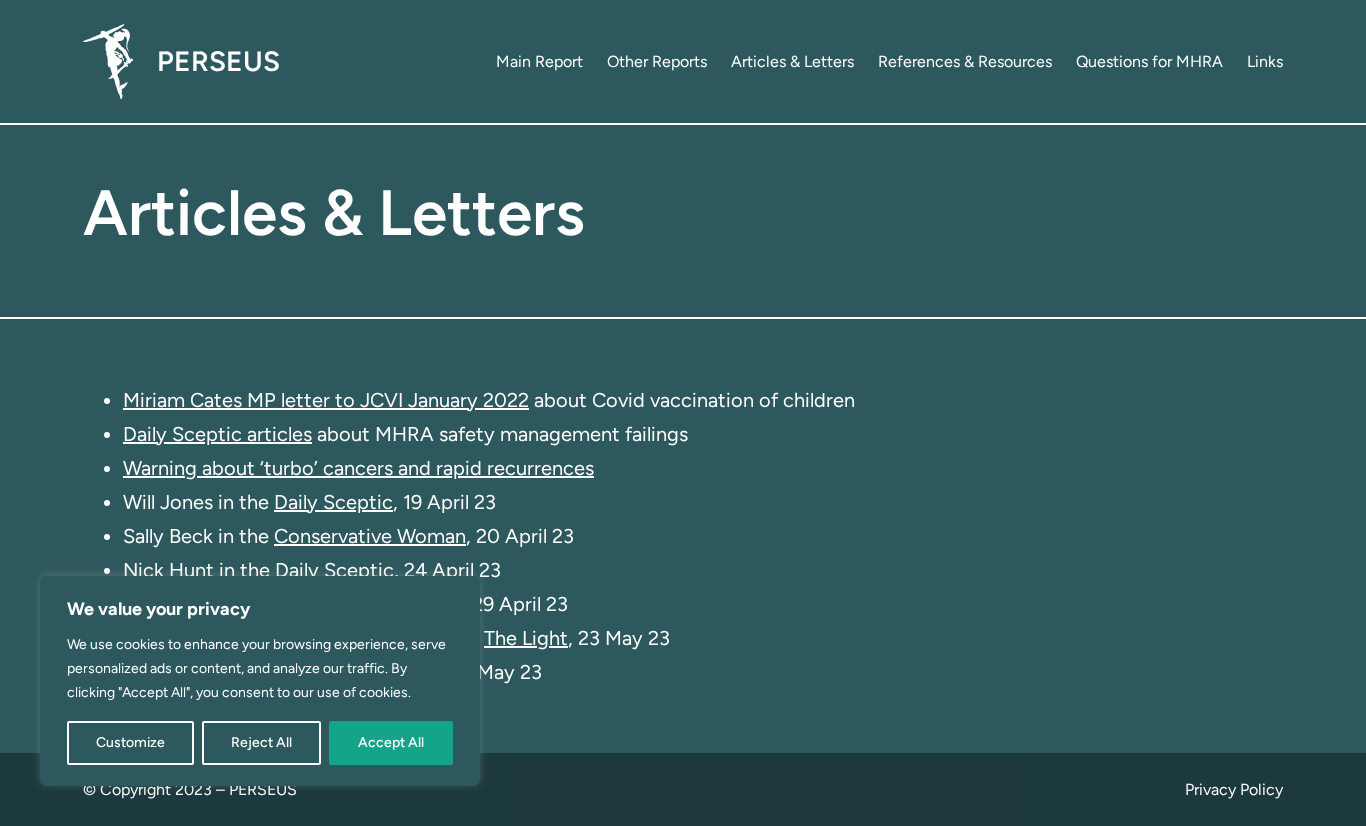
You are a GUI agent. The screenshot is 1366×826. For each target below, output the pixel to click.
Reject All (261, 742)
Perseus (218, 61)
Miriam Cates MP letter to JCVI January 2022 (326, 400)
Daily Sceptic (333, 502)
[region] (260, 681)
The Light (526, 638)
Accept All (391, 742)
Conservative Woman (370, 536)
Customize (130, 742)
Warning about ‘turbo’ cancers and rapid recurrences (358, 468)
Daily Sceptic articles (217, 434)
